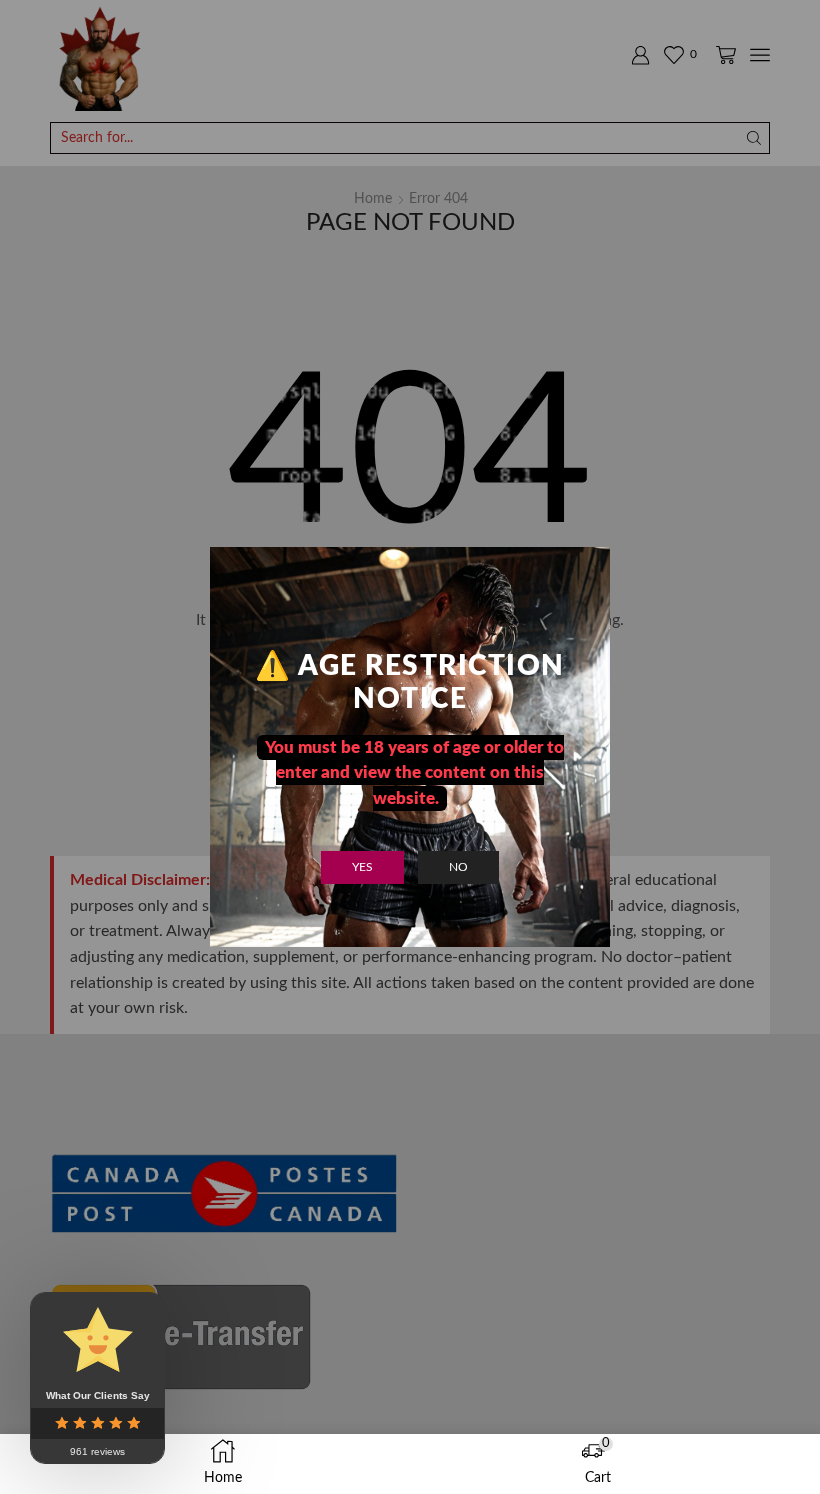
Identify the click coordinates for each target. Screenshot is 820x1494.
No (458, 867)
